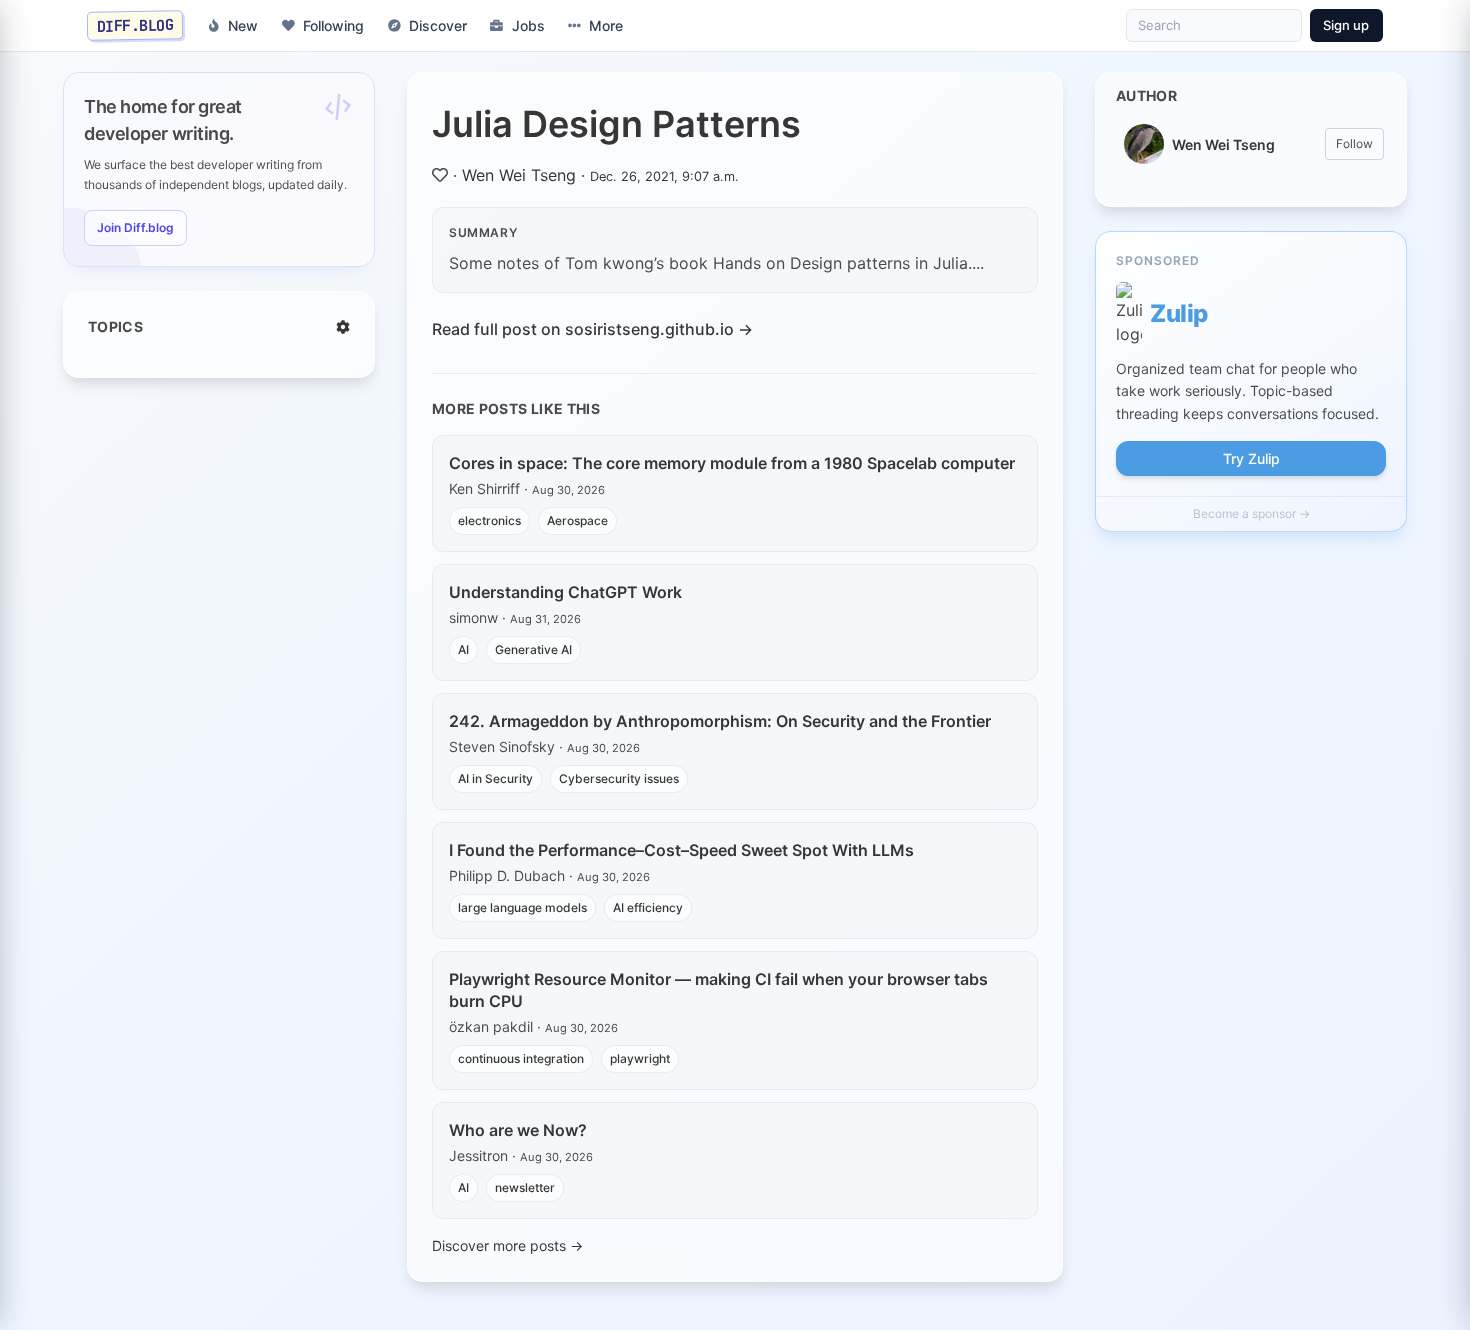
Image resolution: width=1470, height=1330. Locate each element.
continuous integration (521, 1058)
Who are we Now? (518, 1130)
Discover (438, 25)
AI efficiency (648, 907)
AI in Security (495, 778)
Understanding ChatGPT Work (565, 592)
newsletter (525, 1187)
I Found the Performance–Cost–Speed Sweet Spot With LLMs (681, 850)
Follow (1354, 143)
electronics (489, 520)
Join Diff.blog (135, 227)
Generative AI (533, 649)
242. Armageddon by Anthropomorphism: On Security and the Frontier (720, 721)
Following (333, 25)
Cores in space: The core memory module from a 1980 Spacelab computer (732, 463)
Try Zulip (1251, 458)
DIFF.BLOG (135, 25)
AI (463, 649)
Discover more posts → (507, 1245)
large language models (522, 907)
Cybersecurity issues (619, 778)
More (606, 25)
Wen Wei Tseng (519, 175)
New (243, 25)
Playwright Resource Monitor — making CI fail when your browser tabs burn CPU (718, 990)
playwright (640, 1058)
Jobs (528, 25)
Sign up (1346, 25)
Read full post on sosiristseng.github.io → (592, 329)
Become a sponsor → (1251, 513)
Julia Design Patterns (616, 124)
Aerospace (577, 520)
